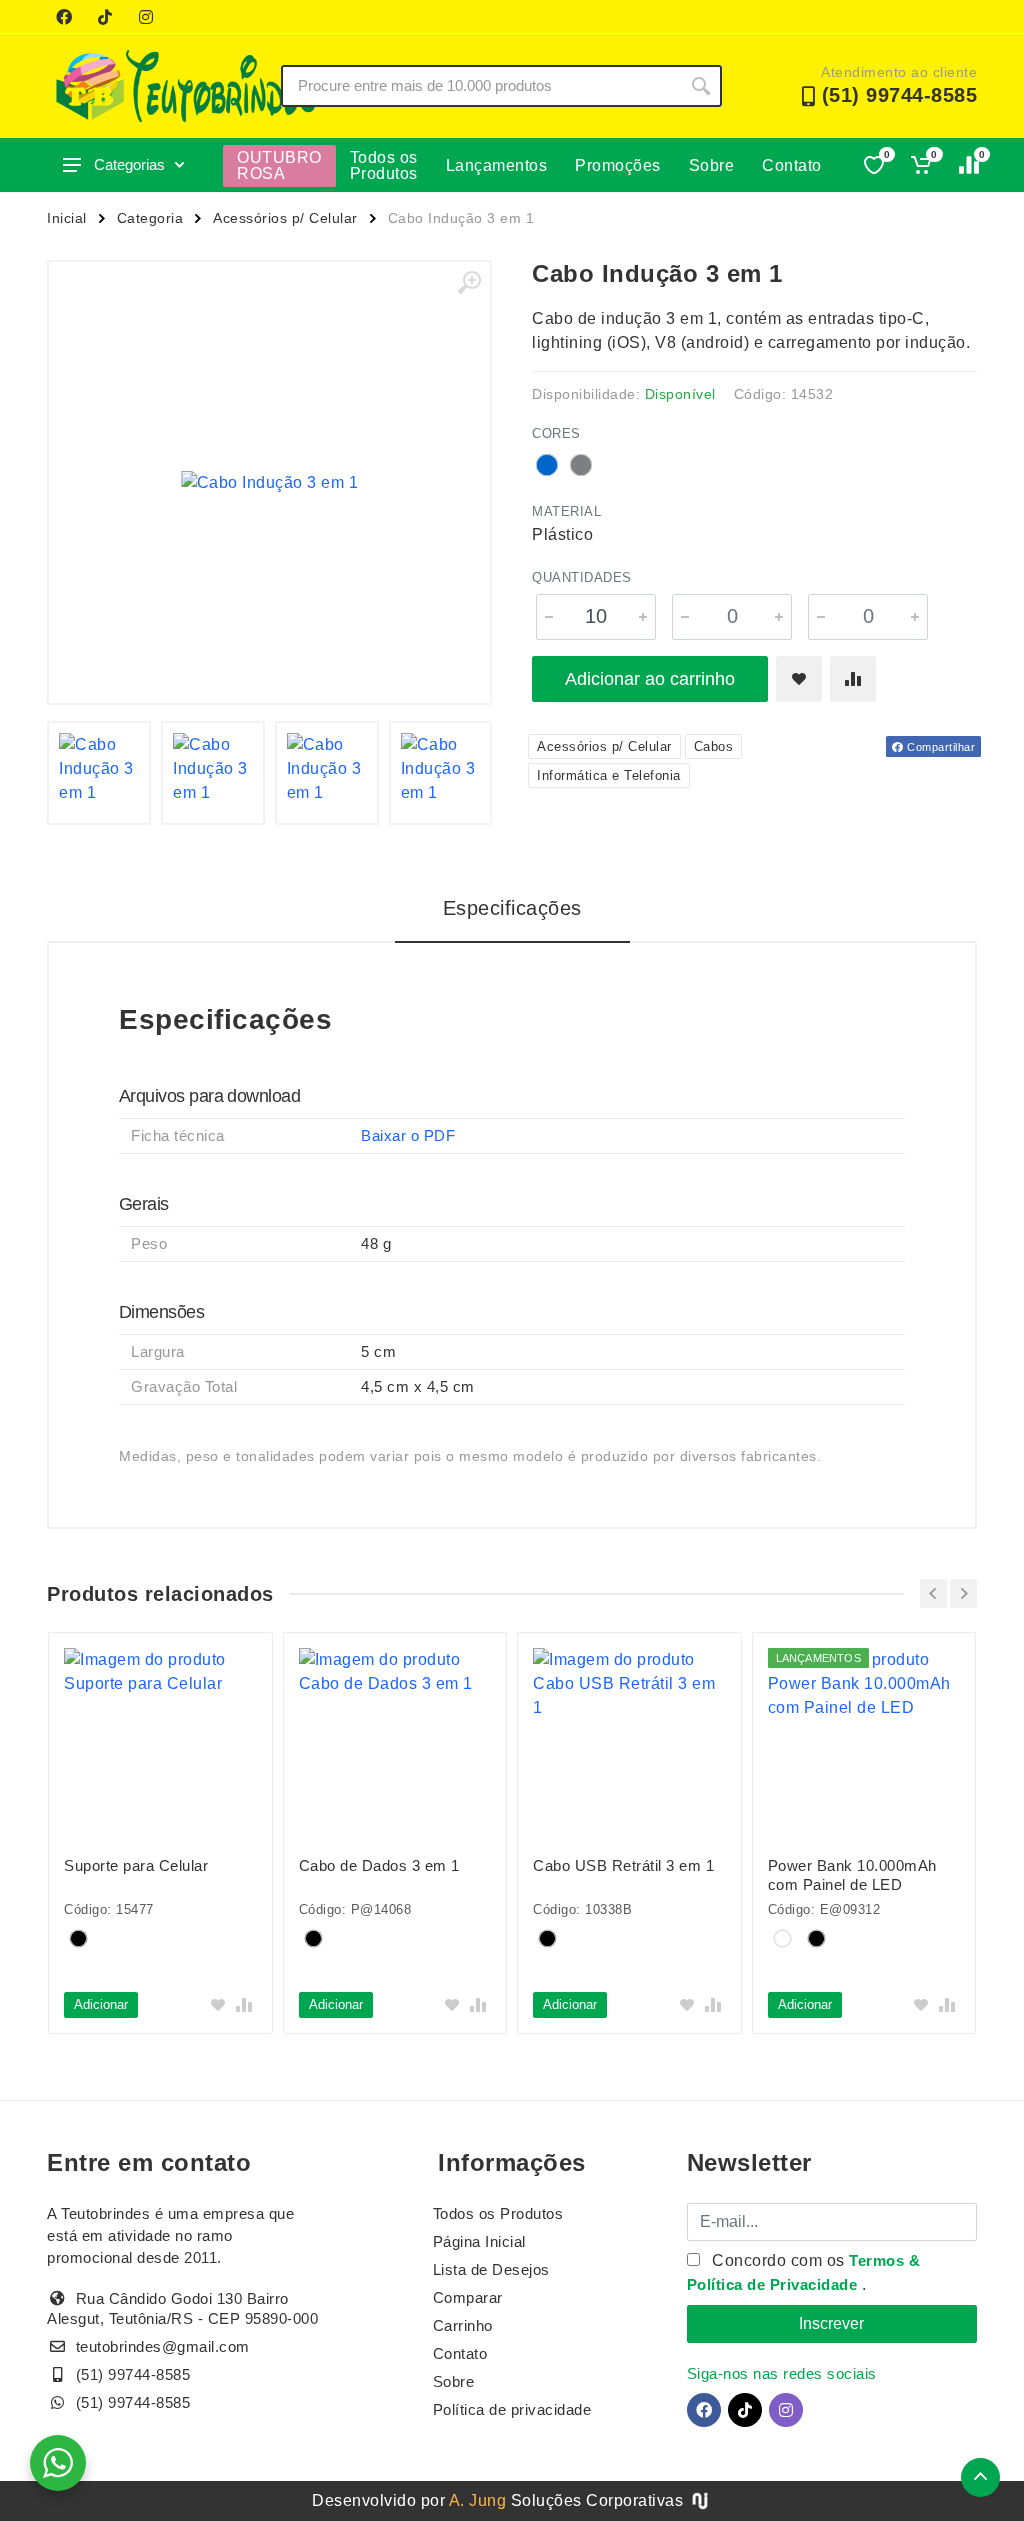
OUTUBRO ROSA (279, 165)
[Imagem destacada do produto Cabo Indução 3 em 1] (269, 482)
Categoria (150, 218)
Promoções (618, 165)
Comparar (468, 2297)
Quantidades (582, 577)
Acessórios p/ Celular (285, 218)
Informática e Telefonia (609, 775)
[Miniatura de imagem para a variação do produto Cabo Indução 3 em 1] (327, 773)
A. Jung (478, 2500)
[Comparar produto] (853, 679)
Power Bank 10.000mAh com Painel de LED (852, 1875)
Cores (556, 433)
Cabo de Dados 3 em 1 (379, 1865)
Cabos (714, 746)
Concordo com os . (804, 2272)
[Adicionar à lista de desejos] (799, 679)
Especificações (512, 908)
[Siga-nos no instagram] (146, 17)
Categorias (129, 164)
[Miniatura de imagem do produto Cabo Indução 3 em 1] (99, 773)
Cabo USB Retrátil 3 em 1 (623, 1865)
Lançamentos (497, 165)
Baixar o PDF (408, 1135)
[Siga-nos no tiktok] (105, 17)
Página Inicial (479, 2241)
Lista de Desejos (491, 2269)
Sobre (712, 165)
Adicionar (101, 2004)
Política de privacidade (512, 2409)
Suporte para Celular (136, 1865)
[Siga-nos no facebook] (64, 17)
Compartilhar (940, 747)
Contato (792, 165)
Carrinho (463, 2325)
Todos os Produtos (384, 165)
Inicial (67, 218)
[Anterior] (933, 1593)
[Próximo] (963, 1593)
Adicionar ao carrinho (650, 679)
